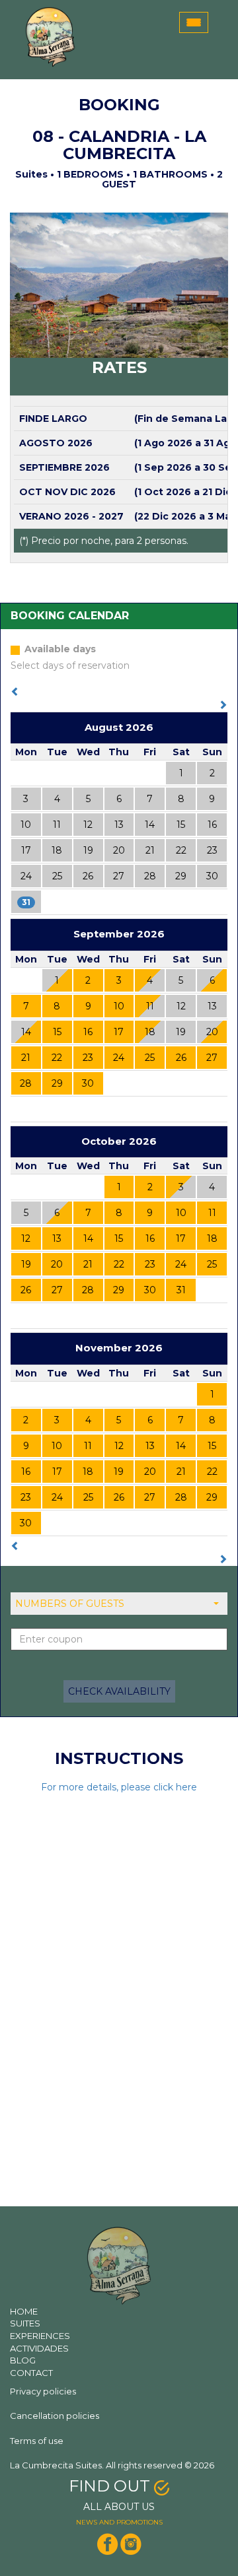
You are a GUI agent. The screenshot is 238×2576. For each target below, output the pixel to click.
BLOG (23, 2360)
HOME (24, 2311)
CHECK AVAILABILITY (119, 1691)
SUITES (25, 2323)
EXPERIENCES (40, 2336)
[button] (119, 1604)
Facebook (108, 2544)
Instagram (130, 2544)
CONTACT (31, 2373)
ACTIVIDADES (39, 2348)
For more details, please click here (119, 1787)
